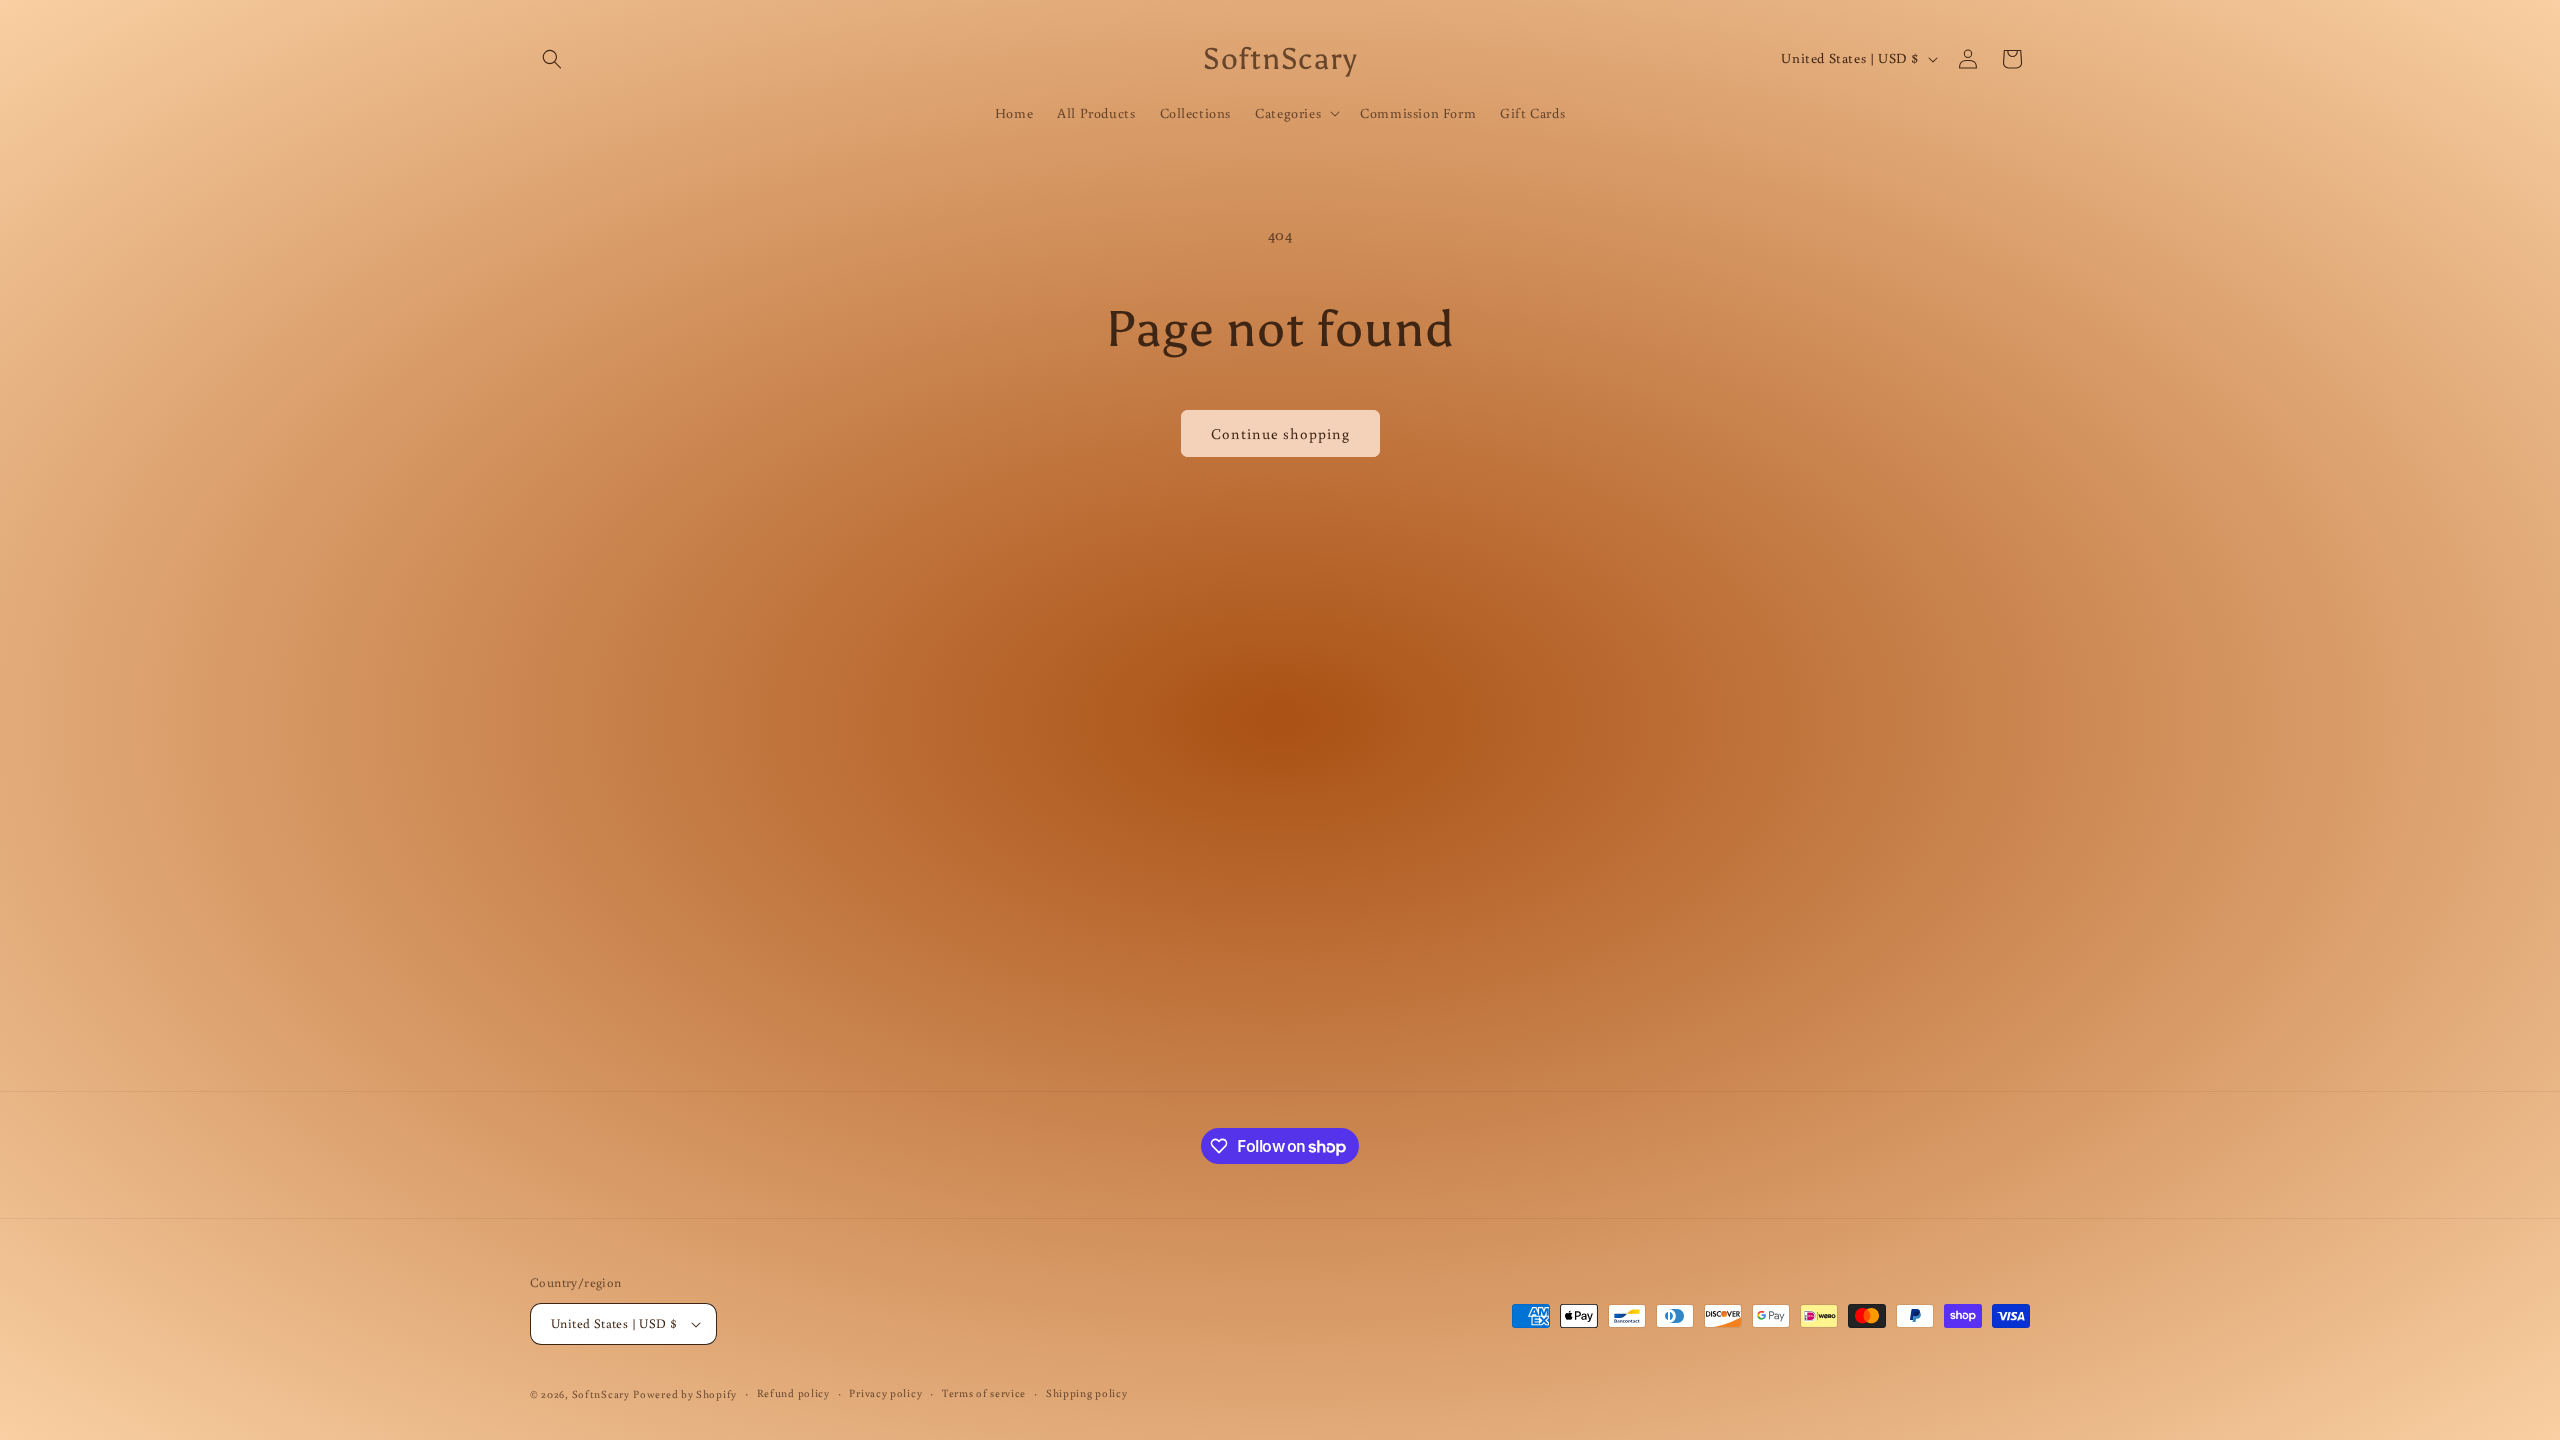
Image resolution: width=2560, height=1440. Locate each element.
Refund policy (793, 1393)
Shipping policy (1087, 1393)
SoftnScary (601, 1394)
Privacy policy (885, 1393)
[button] (552, 59)
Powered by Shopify (685, 1394)
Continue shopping (1280, 433)
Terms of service (984, 1393)
